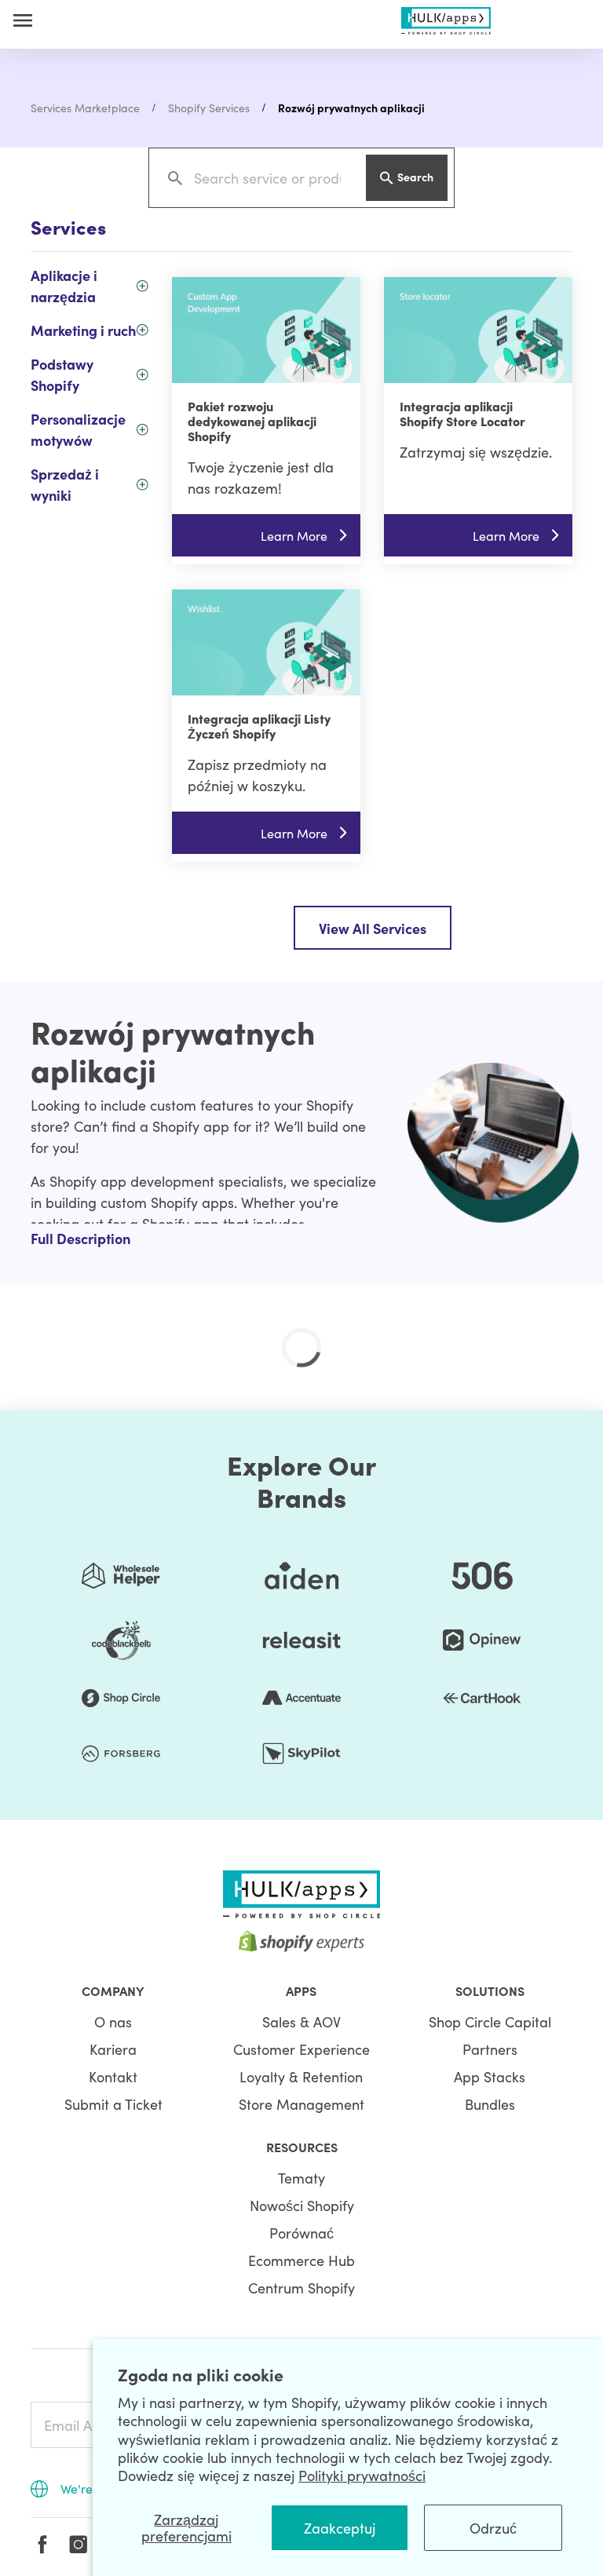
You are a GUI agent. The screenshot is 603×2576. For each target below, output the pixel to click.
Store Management (301, 2104)
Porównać (301, 2233)
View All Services (373, 928)
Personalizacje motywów (78, 429)
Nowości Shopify (302, 2205)
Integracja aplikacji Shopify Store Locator (462, 413)
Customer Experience (301, 2049)
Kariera (113, 2049)
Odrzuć (493, 2528)
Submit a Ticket (113, 2104)
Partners (490, 2049)
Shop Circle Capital (490, 2021)
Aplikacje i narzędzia (64, 286)
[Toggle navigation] (23, 20)
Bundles (490, 2104)
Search (415, 177)
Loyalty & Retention (301, 2076)
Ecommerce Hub (301, 2260)
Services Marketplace (85, 108)
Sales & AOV (301, 2021)
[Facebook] (42, 2545)
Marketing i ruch (83, 330)
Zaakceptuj (340, 2528)
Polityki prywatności (362, 2475)
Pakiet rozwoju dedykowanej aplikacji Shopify (252, 421)
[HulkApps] (446, 18)
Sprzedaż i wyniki (65, 484)
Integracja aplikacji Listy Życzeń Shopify (259, 726)
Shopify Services (209, 108)
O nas (113, 2021)
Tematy (301, 2178)
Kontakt (113, 2076)
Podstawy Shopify (62, 374)
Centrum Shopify (301, 2288)
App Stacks (490, 2076)
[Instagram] (79, 2545)
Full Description (80, 1238)
